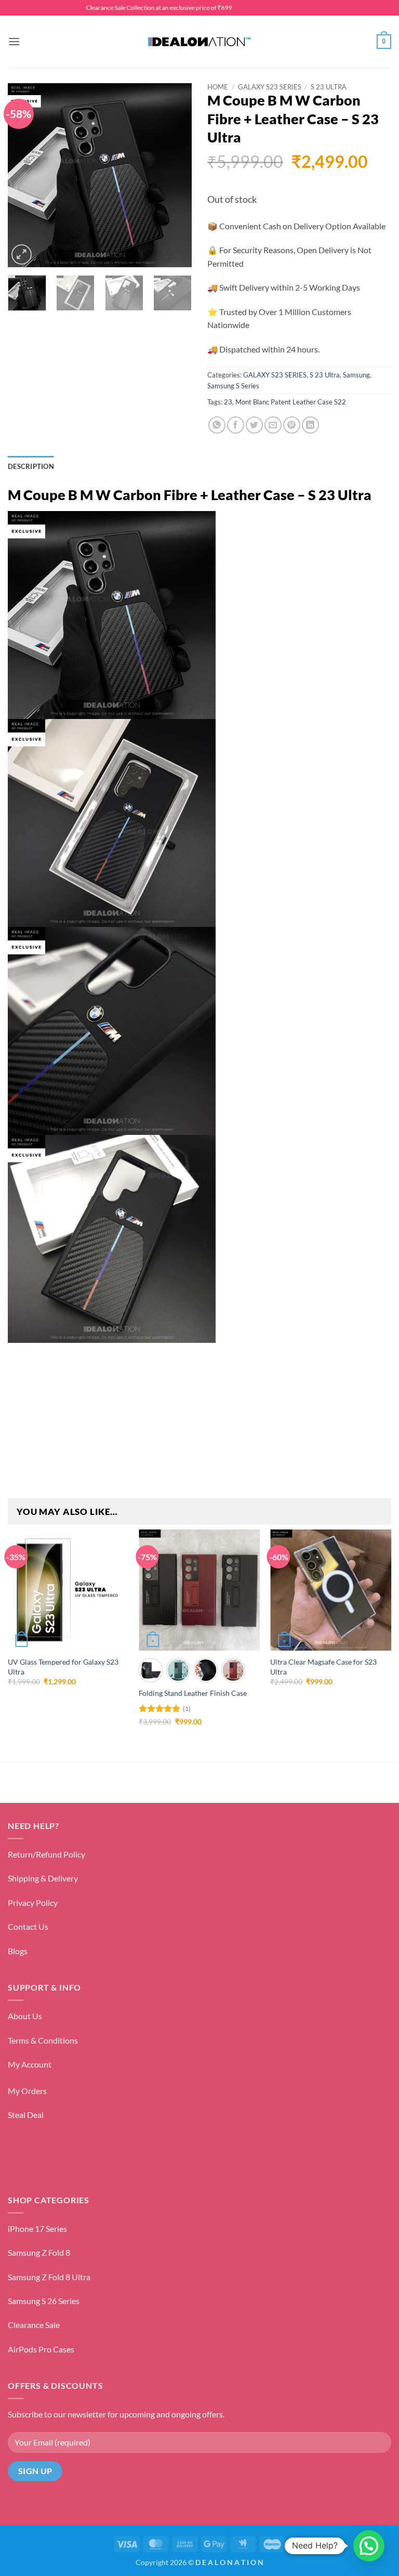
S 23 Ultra (329, 87)
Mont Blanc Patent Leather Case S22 (291, 402)
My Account (30, 2064)
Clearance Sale (34, 2325)
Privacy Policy (33, 1902)
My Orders (27, 2091)
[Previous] (24, 175)
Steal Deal (26, 2115)
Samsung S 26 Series (44, 2301)
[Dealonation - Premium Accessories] (199, 42)
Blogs (18, 1951)
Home (218, 87)
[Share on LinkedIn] (310, 425)
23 (228, 402)
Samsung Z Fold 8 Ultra (49, 2277)
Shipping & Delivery (43, 1878)
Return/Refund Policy (46, 1854)
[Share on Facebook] (236, 425)
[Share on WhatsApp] (217, 425)
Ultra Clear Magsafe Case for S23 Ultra (323, 1667)
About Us (25, 2016)
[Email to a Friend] (273, 425)
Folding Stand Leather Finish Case (193, 1693)
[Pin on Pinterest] (292, 425)
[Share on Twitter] (254, 425)
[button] (14, 41)
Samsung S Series (233, 386)
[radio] (150, 1670)
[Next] (175, 175)
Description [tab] (31, 466)
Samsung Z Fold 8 (39, 2252)
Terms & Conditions (43, 2040)
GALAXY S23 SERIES (270, 87)
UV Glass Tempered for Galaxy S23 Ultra (63, 1667)
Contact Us (28, 1926)
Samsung (356, 375)
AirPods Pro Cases (41, 2349)
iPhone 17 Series (37, 2228)
